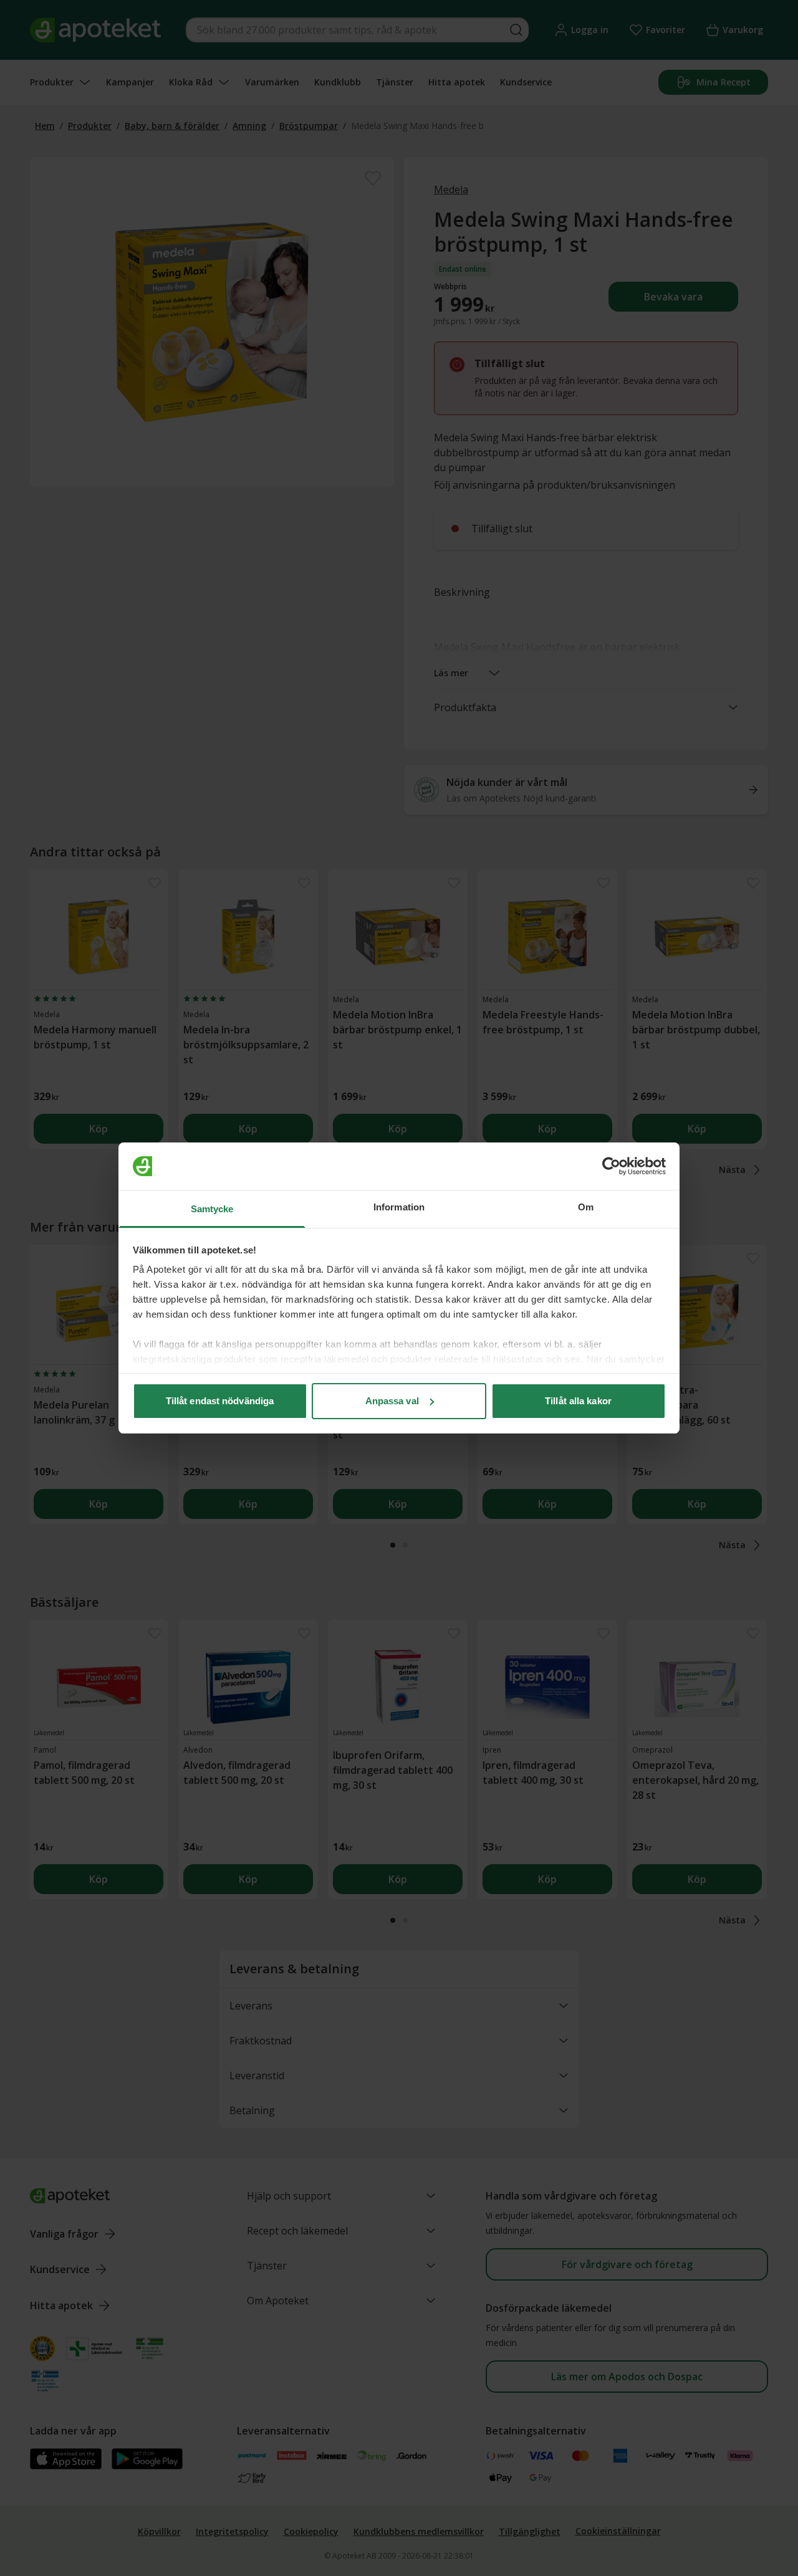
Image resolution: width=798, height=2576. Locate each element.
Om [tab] (586, 1207)
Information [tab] (399, 1207)
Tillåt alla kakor (578, 1401)
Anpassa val (392, 1401)
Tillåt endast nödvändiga (220, 1401)
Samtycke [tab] (212, 1209)
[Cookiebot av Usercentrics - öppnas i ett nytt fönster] (611, 1166)
